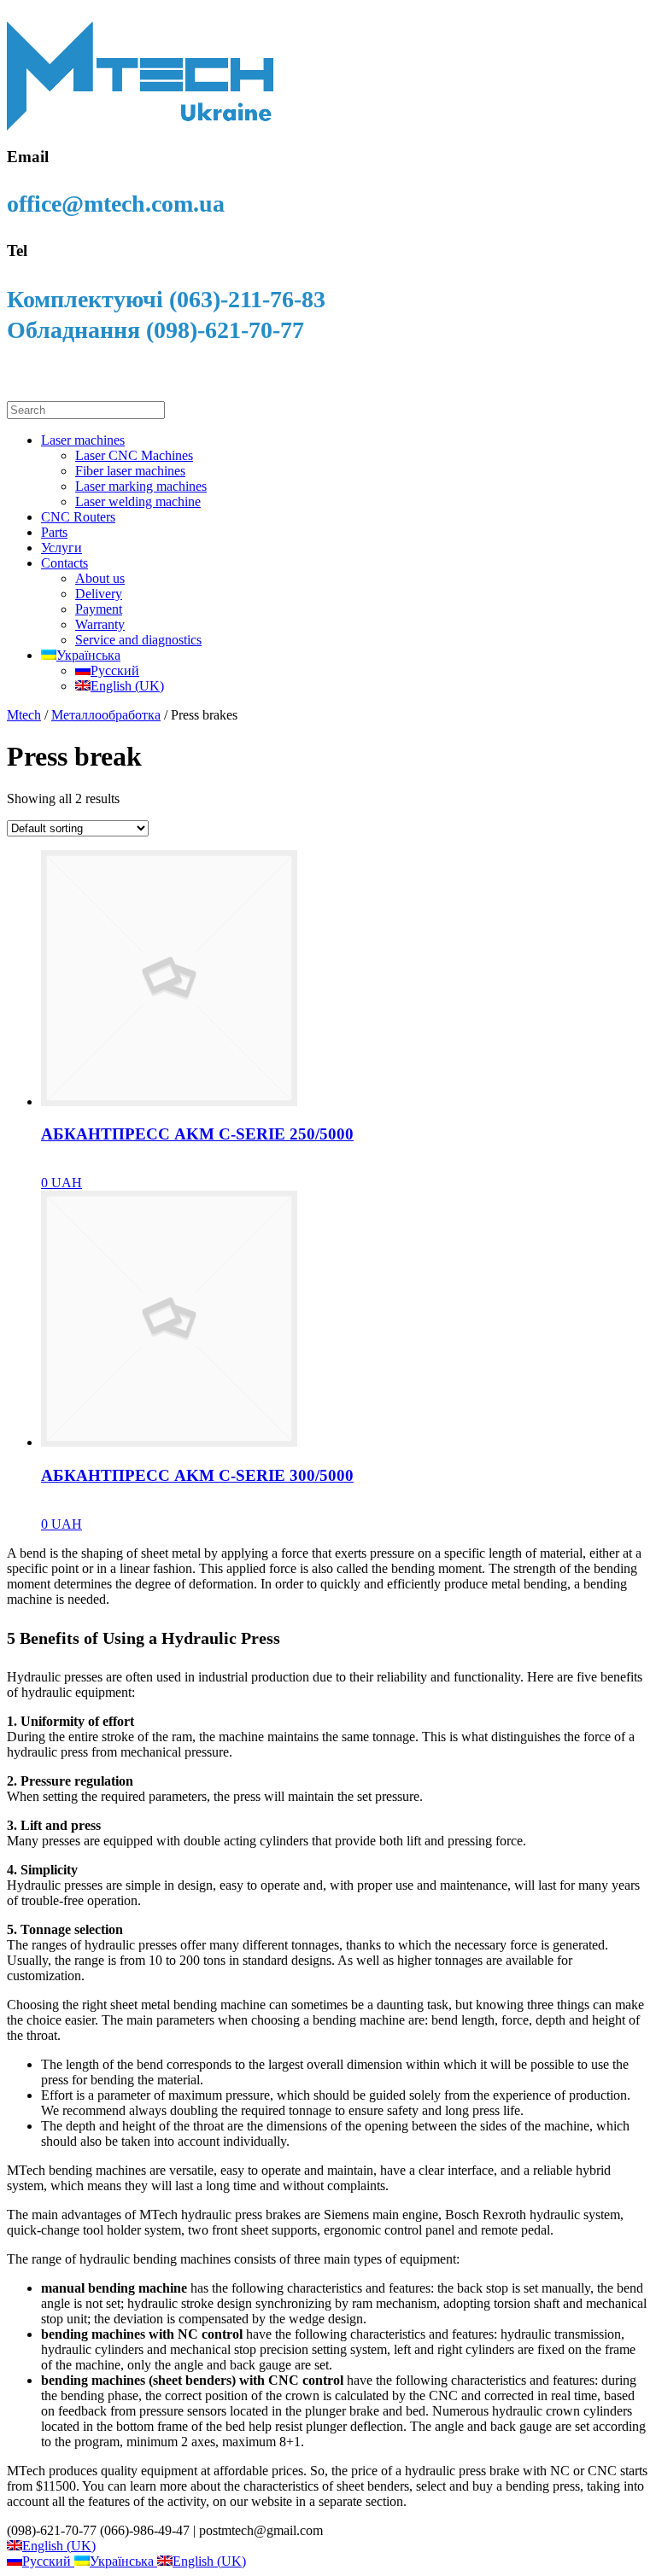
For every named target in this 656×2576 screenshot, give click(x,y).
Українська (123, 2561)
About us (100, 578)
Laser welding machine (138, 501)
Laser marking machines (141, 486)
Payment (99, 609)
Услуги (61, 548)
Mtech (24, 715)
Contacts (64, 563)
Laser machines (83, 440)
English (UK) (59, 2546)
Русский (48, 2561)
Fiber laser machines (130, 471)
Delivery (99, 594)
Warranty (100, 624)
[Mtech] (140, 127)
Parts (54, 532)
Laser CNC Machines (134, 455)
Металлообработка (106, 715)
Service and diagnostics (138, 640)
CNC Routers (78, 517)
